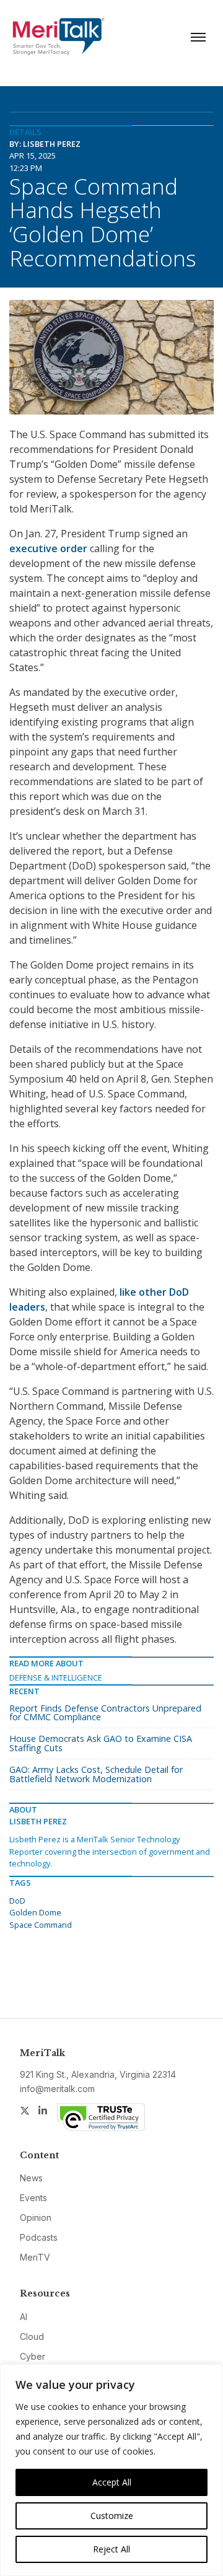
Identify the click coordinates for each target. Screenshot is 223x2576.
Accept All (112, 2482)
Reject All (111, 2549)
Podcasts (39, 2237)
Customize (112, 2516)
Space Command (41, 1925)
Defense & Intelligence (56, 1677)
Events (33, 2198)
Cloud (32, 2336)
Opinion (36, 2218)
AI (24, 2317)
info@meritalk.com (57, 2089)
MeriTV (35, 2257)
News (31, 2178)
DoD (17, 1901)
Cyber (33, 2356)
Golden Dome (35, 1912)
